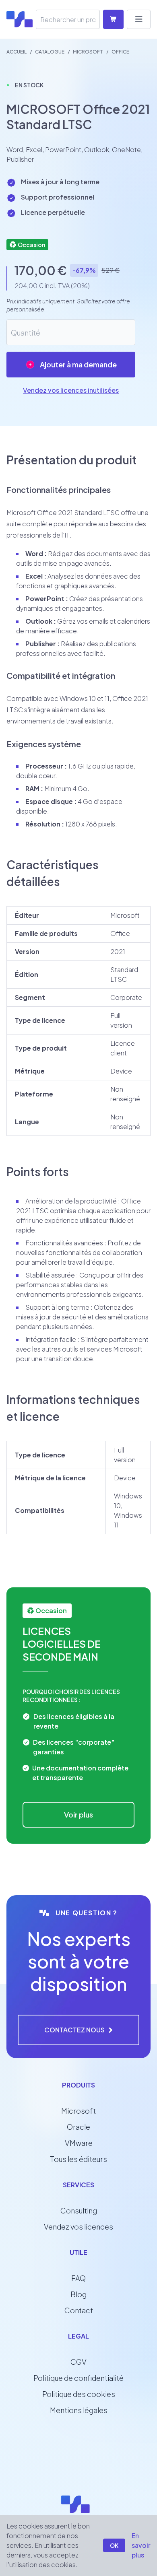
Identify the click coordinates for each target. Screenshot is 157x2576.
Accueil (17, 52)
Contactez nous (74, 2030)
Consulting (79, 2210)
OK (114, 2545)
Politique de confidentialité (78, 2378)
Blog (78, 2294)
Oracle (78, 2127)
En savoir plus (141, 2545)
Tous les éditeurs (78, 2159)
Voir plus (78, 1815)
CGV (78, 2362)
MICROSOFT (88, 52)
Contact (79, 2310)
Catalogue (50, 52)
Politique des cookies (79, 2394)
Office (120, 52)
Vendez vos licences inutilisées (71, 390)
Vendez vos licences (78, 2227)
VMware (79, 2143)
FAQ (78, 2278)
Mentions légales (79, 2410)
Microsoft (78, 2111)
